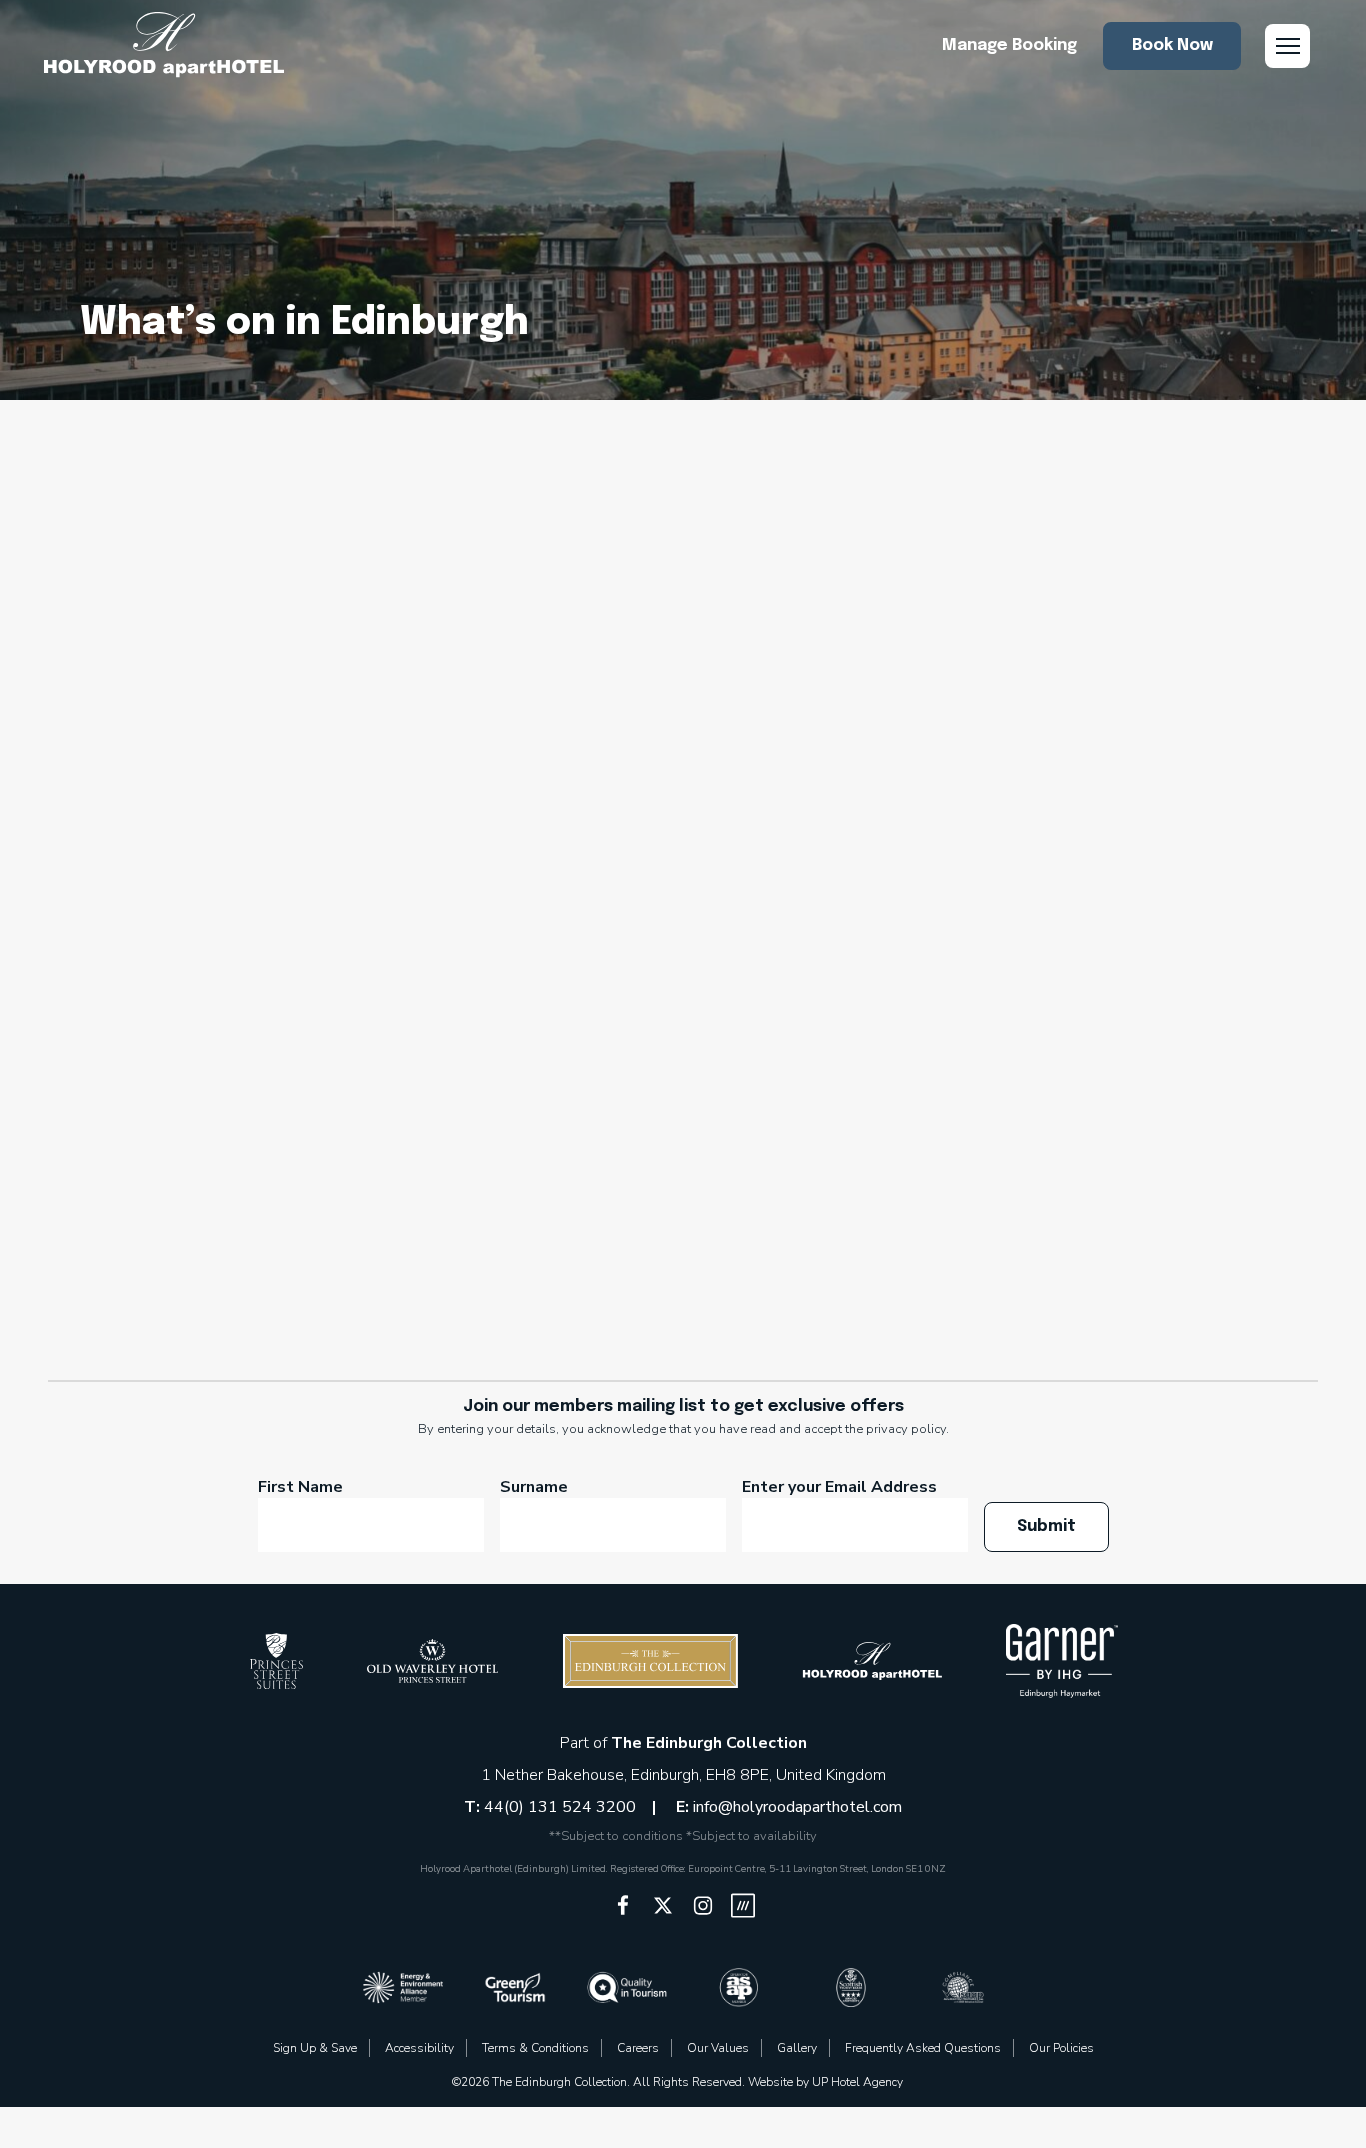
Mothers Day (677, 626)
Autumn (354, 554)
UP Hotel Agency (857, 2082)
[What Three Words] (743, 1905)
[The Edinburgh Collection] (164, 45)
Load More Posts (683, 1267)
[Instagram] (703, 1905)
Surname (534, 1487)
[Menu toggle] (1287, 46)
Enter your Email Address (839, 1487)
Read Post (984, 1121)
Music (795, 626)
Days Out (785, 554)
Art (265, 554)
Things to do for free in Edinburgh (270, 662)
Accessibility (419, 2048)
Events (725, 590)
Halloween (406, 626)
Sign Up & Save (315, 2048)
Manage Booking (1009, 45)
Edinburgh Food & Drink (202, 590)
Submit (1046, 1526)
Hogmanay (538, 626)
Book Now (1172, 45)
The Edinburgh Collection (709, 1743)
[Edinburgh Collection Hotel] (276, 1661)
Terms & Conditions (535, 2048)
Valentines (500, 662)
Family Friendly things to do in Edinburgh (1090, 590)
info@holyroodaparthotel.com (797, 1807)
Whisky (1210, 662)
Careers (638, 2048)
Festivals (281, 626)
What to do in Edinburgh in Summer (987, 662)
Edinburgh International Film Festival (498, 590)
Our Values (718, 2048)
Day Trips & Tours (630, 554)
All (197, 554)
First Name (300, 1487)
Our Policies (1061, 2048)
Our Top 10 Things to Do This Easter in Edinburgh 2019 (984, 911)
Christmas (471, 554)
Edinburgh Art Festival (1085, 554)
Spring (974, 626)
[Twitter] (663, 1905)
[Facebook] (623, 1905)
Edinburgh (907, 554)
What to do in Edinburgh (690, 662)
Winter (683, 698)
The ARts (1083, 626)
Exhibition (835, 590)
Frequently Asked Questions (923, 2048)
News (883, 626)
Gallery (797, 2048)
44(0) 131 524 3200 (562, 1807)
